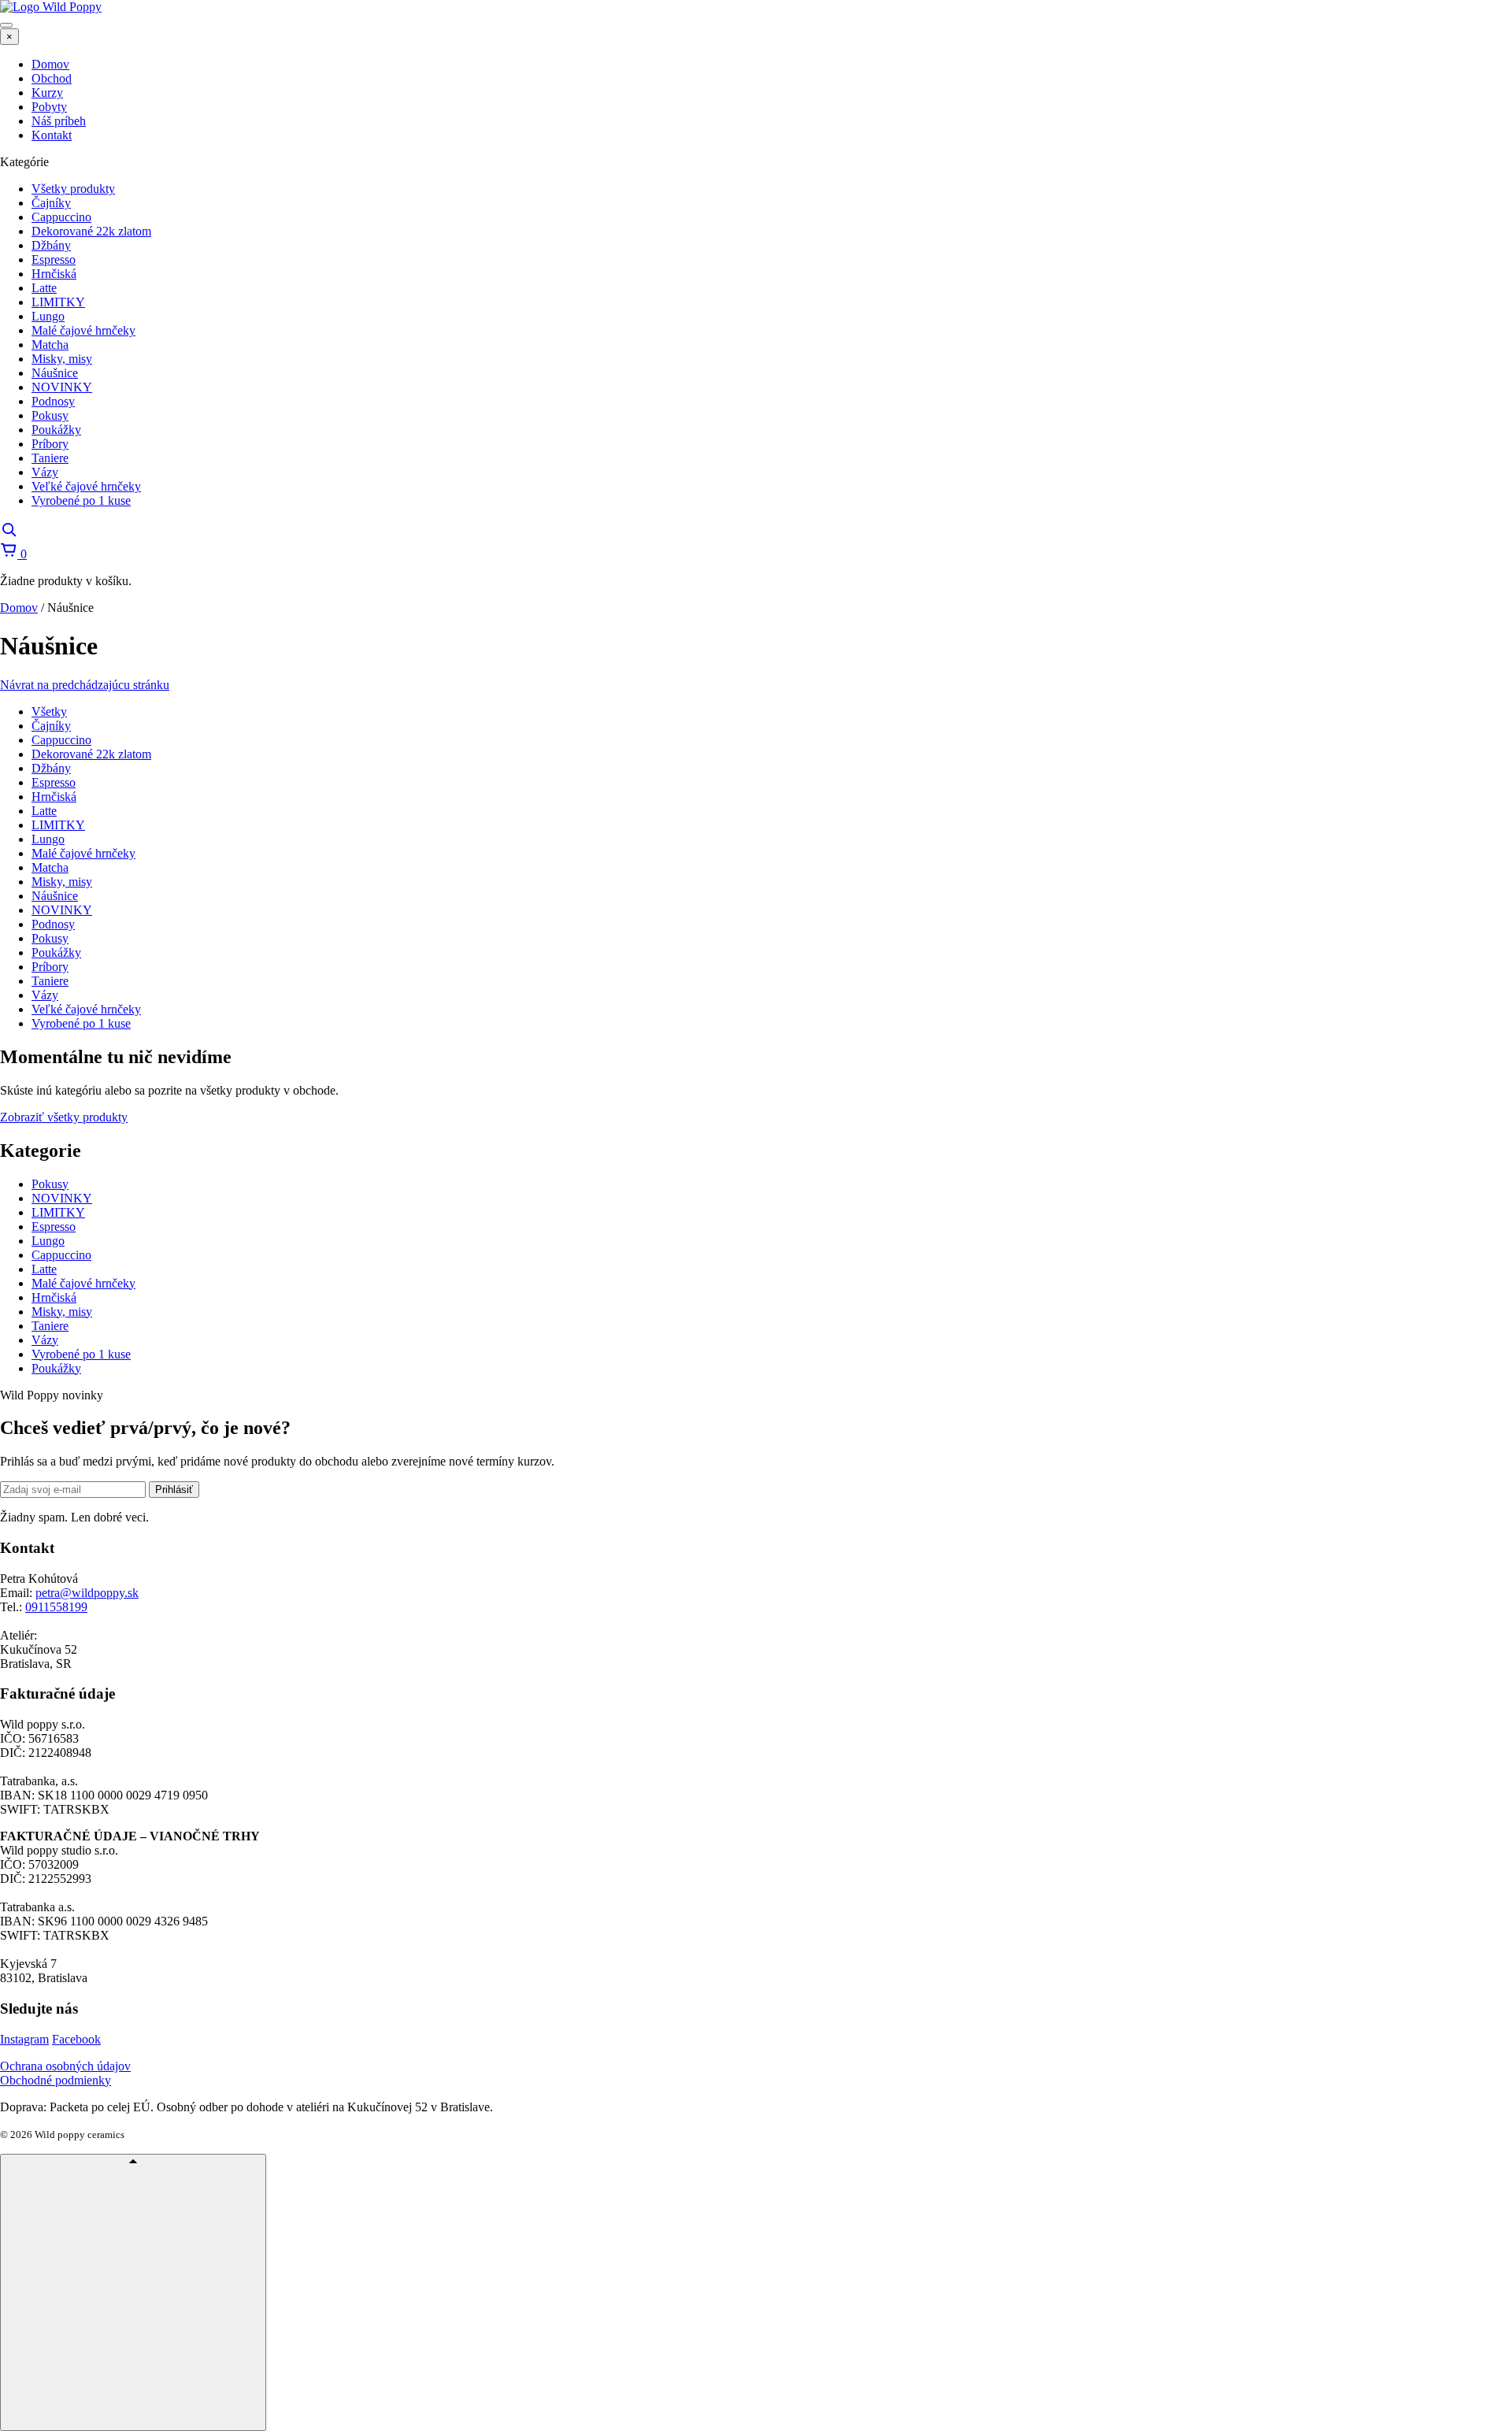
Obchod (52, 78)
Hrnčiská (54, 797)
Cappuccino (61, 740)
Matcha (50, 867)
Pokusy (50, 938)
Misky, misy (62, 882)
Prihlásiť (174, 1490)
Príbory (50, 967)
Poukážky (56, 952)
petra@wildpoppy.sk (87, 1593)
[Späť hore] (133, 2292)
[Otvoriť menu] (6, 25)
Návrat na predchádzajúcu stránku (85, 685)
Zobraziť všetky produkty (64, 1117)
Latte (44, 811)
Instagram (24, 2039)
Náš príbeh (59, 121)
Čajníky (51, 726)
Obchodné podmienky (56, 2080)
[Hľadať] (9, 534)
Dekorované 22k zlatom (91, 754)
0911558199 (56, 1607)
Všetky (49, 712)
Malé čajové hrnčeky (83, 853)
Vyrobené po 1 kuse (81, 1023)
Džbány (51, 768)
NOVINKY (62, 910)
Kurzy (47, 93)
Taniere (50, 981)
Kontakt (52, 135)
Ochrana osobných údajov (65, 2066)
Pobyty (49, 107)
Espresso (54, 782)
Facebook (76, 2039)
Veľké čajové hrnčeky (86, 1009)
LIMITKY (58, 825)
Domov (50, 64)
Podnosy (53, 924)
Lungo (48, 839)
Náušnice (55, 896)
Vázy (45, 995)
